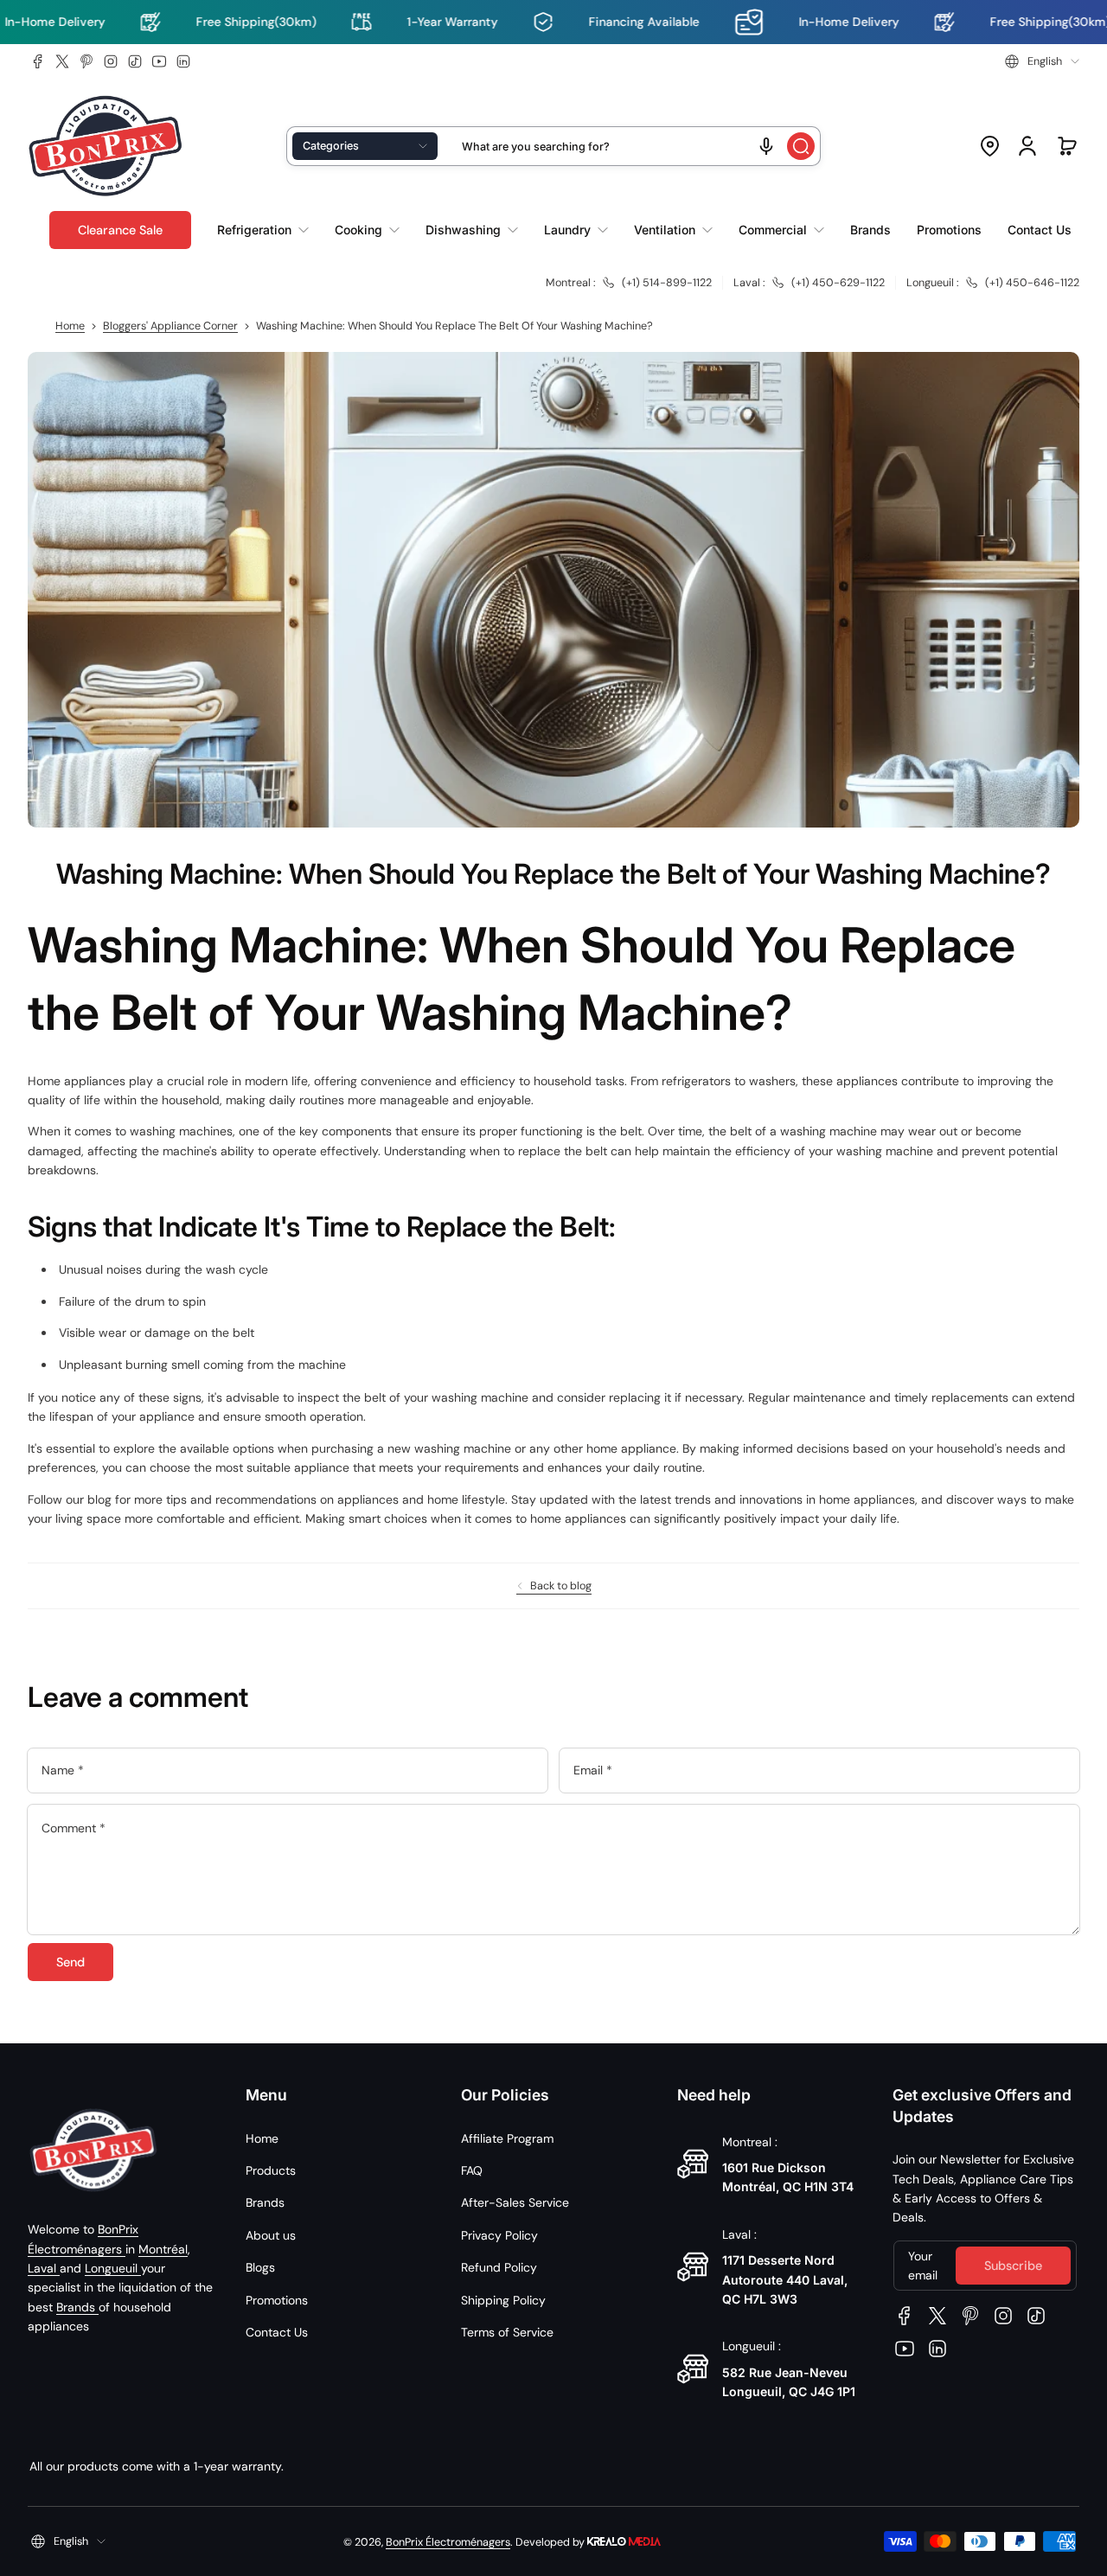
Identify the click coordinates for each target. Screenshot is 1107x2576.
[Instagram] (111, 61)
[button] (1042, 61)
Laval (44, 2268)
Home (70, 326)
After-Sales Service (515, 2202)
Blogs (260, 2267)
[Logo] (106, 147)
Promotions (277, 2300)
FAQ (472, 2170)
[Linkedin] (183, 61)
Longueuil (113, 2268)
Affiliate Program (507, 2138)
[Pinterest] (86, 61)
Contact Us (277, 2332)
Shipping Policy (503, 2300)
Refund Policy (499, 2267)
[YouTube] (159, 61)
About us (271, 2235)
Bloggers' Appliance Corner (170, 326)
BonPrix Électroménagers (448, 2542)
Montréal (163, 2249)
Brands (77, 2307)
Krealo (624, 2540)
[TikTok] (135, 61)
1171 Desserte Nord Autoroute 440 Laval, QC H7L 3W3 (785, 2279)
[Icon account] (1027, 146)
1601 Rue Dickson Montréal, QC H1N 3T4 (788, 2177)
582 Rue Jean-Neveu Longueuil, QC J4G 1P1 (789, 2382)
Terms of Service (507, 2332)
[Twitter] (62, 61)
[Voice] (766, 146)
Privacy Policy (499, 2235)
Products (271, 2170)
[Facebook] (38, 61)
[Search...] (801, 146)
